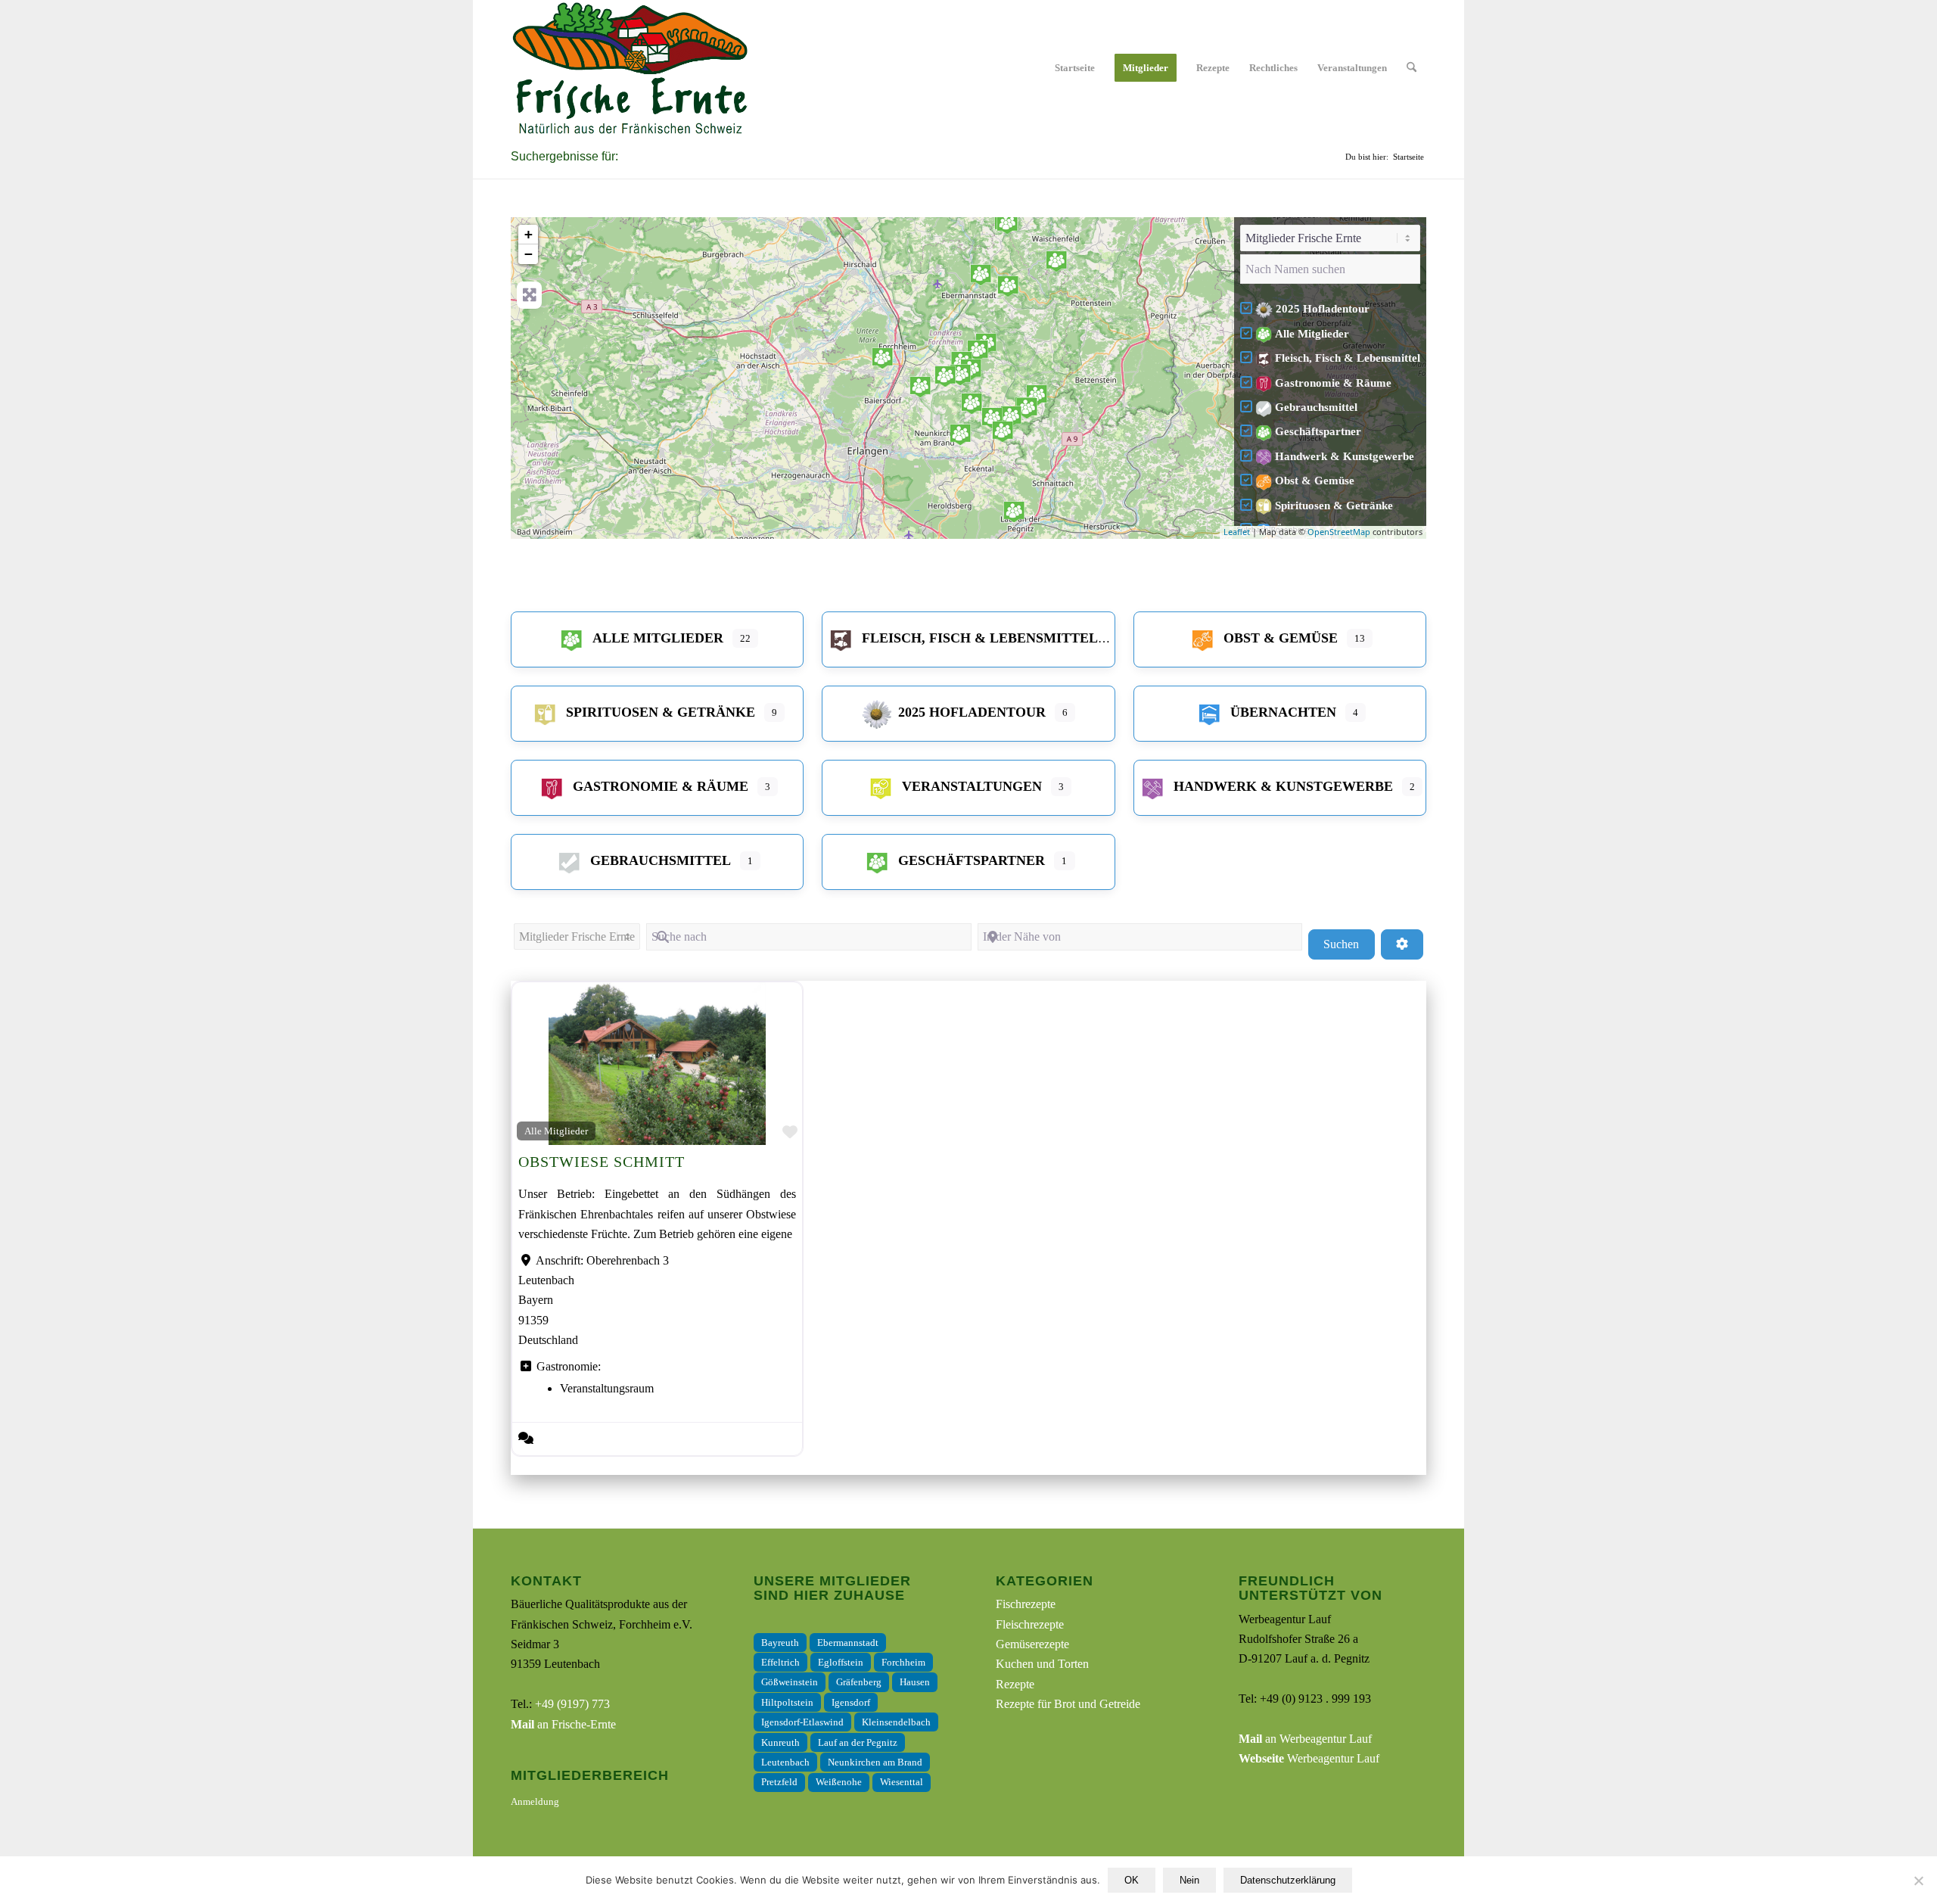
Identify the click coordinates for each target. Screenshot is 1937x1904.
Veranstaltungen (972, 786)
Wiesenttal (902, 1782)
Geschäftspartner (1318, 431)
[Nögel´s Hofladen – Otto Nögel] (920, 387)
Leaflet (1237, 532)
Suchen (1349, 944)
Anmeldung (535, 1801)
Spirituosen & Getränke (1334, 506)
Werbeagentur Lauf (1309, 1758)
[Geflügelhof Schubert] (1003, 431)
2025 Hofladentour (1323, 309)
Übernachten (1283, 712)
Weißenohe (839, 1782)
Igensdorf (851, 1702)
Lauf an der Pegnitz (858, 1742)
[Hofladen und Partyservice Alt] (978, 350)
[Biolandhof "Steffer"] (1027, 408)
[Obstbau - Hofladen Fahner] (992, 418)
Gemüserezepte (1032, 1644)
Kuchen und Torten (1042, 1664)
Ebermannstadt (848, 1643)
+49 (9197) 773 (572, 1704)
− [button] (529, 254)
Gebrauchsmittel (1316, 407)
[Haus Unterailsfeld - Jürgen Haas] (1056, 261)
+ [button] (529, 234)
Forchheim (903, 1662)
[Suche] (1412, 68)
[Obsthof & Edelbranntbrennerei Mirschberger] (960, 434)
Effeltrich (780, 1662)
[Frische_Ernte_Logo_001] (630, 68)
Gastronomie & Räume (1333, 383)
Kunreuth (780, 1742)
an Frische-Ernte (563, 1724)
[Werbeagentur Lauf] (1014, 512)
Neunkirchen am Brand (875, 1762)
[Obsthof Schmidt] (972, 403)
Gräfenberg (859, 1682)
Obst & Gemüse (1315, 481)
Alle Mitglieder (1312, 334)
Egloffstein (841, 1662)
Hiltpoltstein (787, 1702)
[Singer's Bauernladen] (882, 358)
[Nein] (1918, 1881)
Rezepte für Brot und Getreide (1068, 1704)
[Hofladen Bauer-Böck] (981, 275)
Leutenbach (785, 1762)
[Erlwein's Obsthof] (945, 376)
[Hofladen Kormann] (1008, 286)
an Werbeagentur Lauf (1305, 1739)
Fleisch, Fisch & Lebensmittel (1348, 358)
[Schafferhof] (1037, 395)
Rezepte (1015, 1684)
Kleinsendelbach (896, 1722)
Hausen (915, 1682)
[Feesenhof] (960, 375)
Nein (1189, 1880)
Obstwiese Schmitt (602, 1162)
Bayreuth (780, 1643)
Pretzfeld (779, 1782)
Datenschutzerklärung (1288, 1880)
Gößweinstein (790, 1682)
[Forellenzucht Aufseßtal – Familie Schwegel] (1007, 223)
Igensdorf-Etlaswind (802, 1722)
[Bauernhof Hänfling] (1011, 416)
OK (1132, 1880)
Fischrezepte (1026, 1604)
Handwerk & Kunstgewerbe (1345, 456)
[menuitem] (1075, 68)
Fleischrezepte (1030, 1624)
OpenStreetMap (1339, 532)
